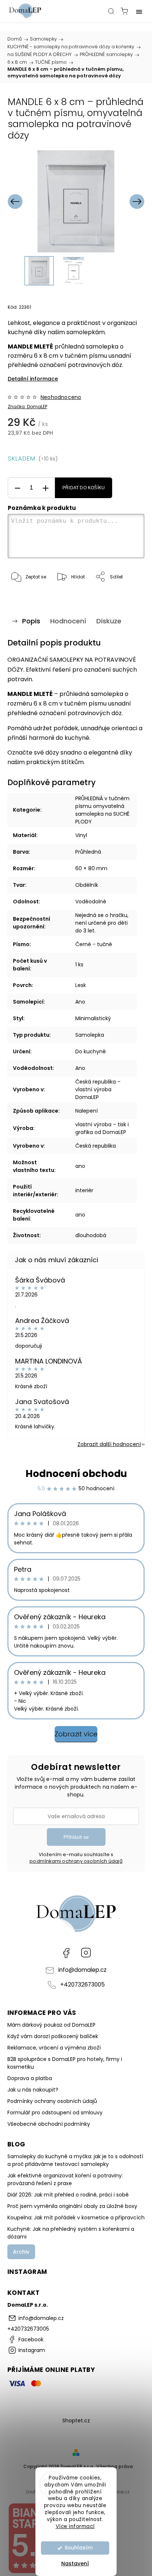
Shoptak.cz (117, 2492)
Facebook (66, 1953)
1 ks (79, 965)
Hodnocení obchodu (76, 1474)
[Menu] (139, 11)
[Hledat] (111, 11)
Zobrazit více (76, 1734)
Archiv (21, 2252)
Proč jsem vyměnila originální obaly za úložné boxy (72, 2206)
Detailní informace (33, 379)
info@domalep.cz (82, 1970)
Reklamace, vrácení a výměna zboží (54, 2048)
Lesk (81, 985)
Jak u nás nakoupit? (33, 2090)
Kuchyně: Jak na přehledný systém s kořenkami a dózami (71, 2233)
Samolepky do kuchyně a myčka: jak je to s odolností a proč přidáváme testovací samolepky (75, 2160)
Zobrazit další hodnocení (109, 1444)
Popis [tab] (31, 621)
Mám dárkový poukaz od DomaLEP (51, 2025)
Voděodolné (91, 902)
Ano (80, 1002)
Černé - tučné (94, 944)
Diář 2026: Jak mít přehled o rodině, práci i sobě (68, 2195)
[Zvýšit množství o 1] (45, 488)
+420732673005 (82, 1984)
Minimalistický (93, 1018)
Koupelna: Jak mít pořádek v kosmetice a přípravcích (76, 2218)
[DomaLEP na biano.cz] (33, 2572)
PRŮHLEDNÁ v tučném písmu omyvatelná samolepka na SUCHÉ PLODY (102, 810)
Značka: (27, 407)
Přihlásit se (76, 1837)
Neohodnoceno (61, 397)
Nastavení (75, 2563)
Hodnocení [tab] (68, 621)
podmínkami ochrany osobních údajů (76, 1861)
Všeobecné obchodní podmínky (49, 2124)
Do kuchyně (91, 1051)
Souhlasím (79, 2548)
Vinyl (81, 835)
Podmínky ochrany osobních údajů (52, 2101)
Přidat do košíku (84, 488)
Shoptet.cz (76, 2421)
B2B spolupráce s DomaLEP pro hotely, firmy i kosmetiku (65, 2063)
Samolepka (90, 1035)
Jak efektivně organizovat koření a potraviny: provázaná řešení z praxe (65, 2179)
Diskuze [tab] (109, 621)
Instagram (86, 1953)
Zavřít (128, 596)
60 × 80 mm (91, 868)
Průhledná (88, 852)
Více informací (75, 2526)
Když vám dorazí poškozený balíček (53, 2036)
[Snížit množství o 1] (17, 488)
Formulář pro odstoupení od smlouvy (55, 2113)
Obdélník (87, 885)
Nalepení (87, 1111)
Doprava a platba (30, 2078)
